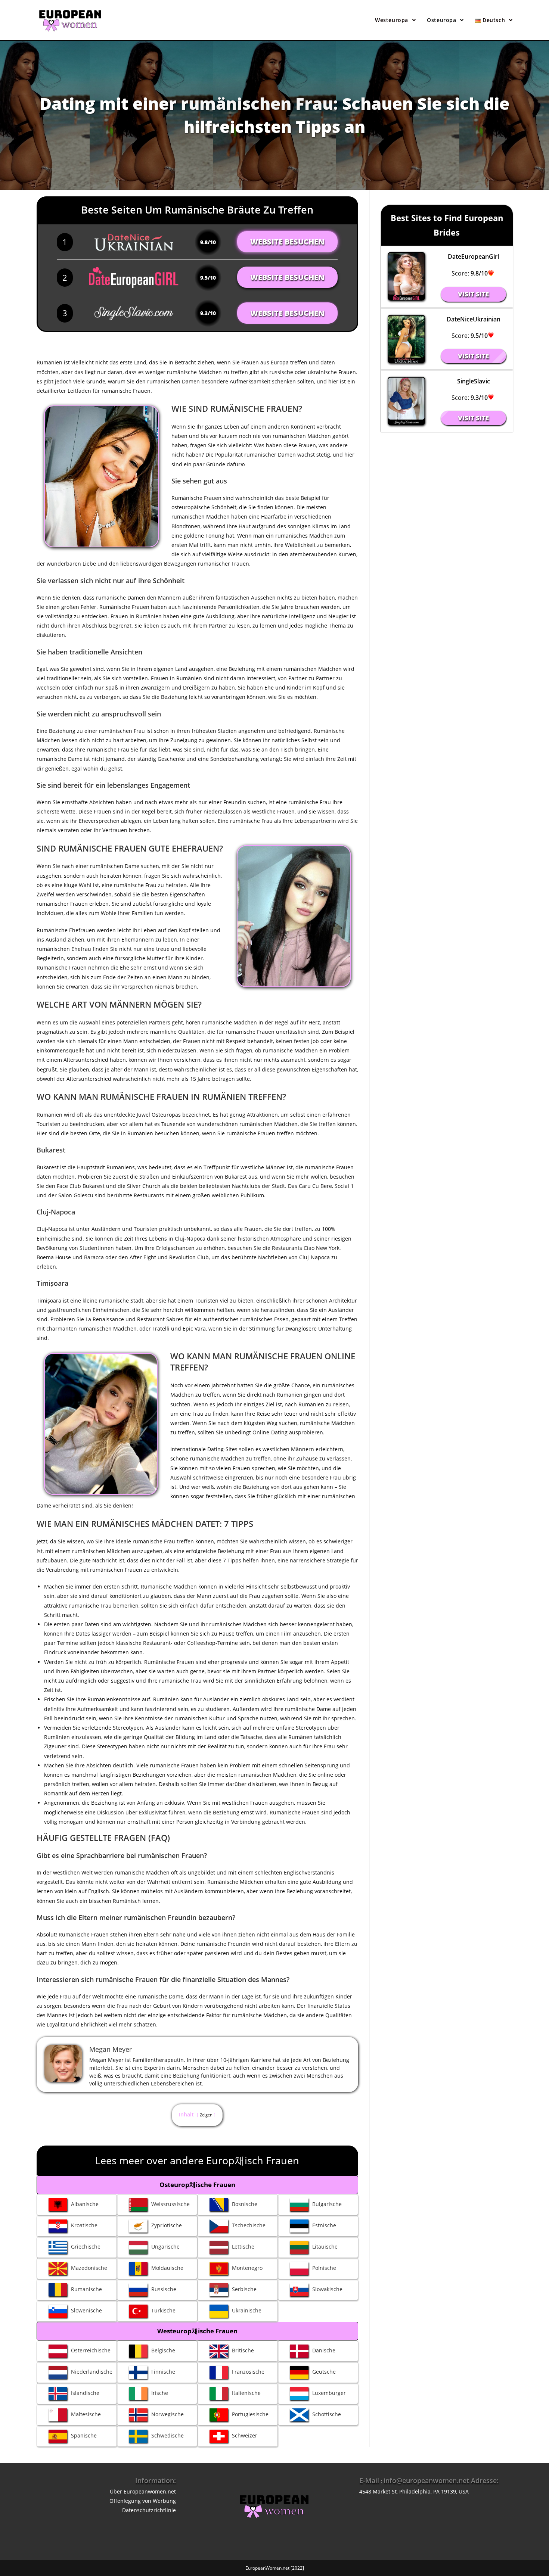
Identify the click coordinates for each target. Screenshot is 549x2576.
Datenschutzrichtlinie (149, 2510)
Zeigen (206, 2115)
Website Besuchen (287, 242)
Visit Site (473, 294)
